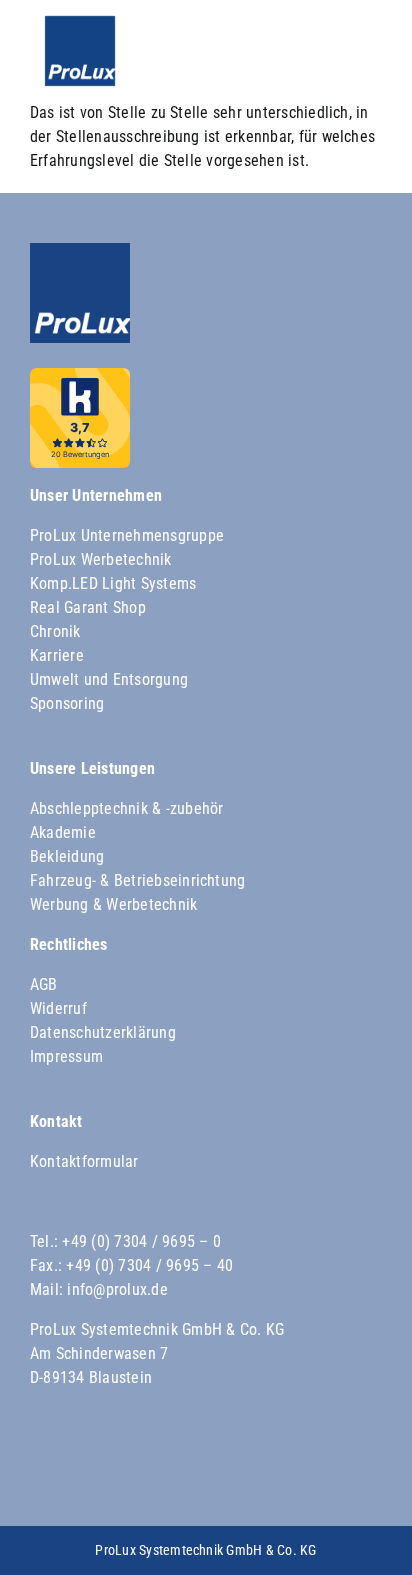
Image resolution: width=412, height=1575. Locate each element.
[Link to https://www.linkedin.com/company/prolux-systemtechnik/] (347, 1466)
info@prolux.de (117, 1289)
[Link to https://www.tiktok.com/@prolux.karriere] (201, 1466)
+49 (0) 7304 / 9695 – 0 (141, 1241)
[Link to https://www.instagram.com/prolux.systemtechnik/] (128, 1466)
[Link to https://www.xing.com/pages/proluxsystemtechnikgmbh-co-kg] (274, 1466)
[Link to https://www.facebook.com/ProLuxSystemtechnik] (54, 1466)
